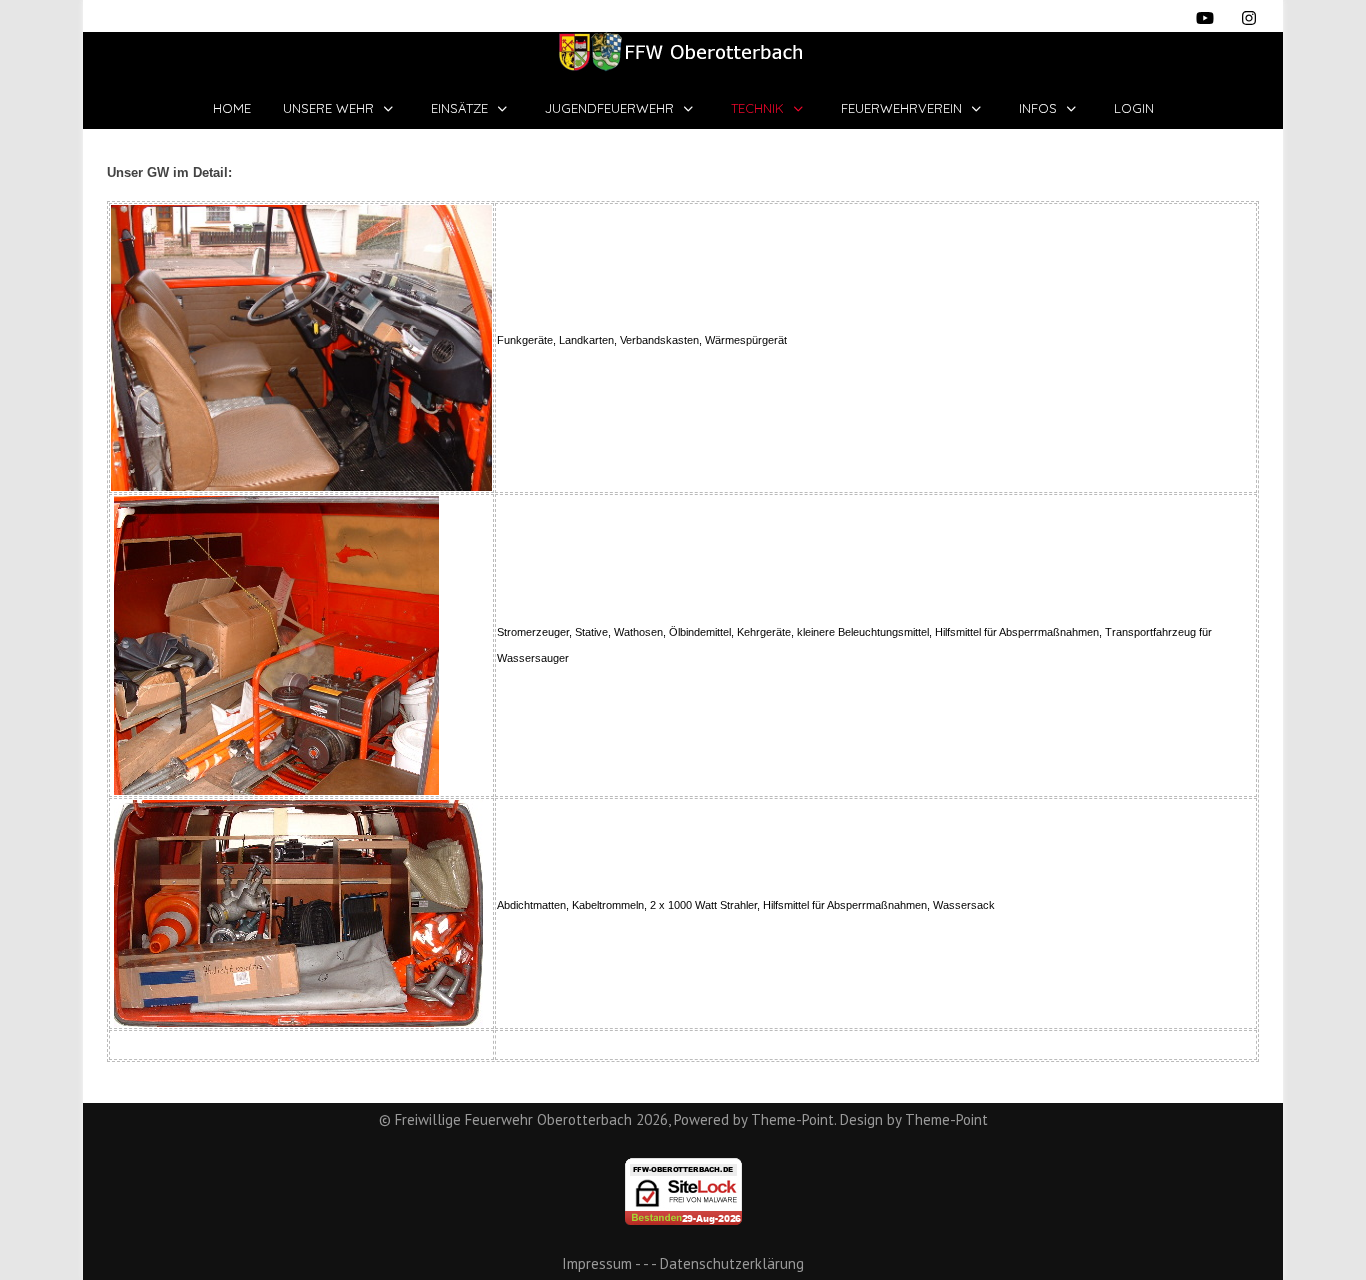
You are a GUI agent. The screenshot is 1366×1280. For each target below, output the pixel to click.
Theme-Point (792, 1119)
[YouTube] (1205, 18)
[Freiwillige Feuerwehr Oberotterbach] (683, 52)
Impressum (597, 1263)
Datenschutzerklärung (732, 1263)
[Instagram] (1249, 18)
